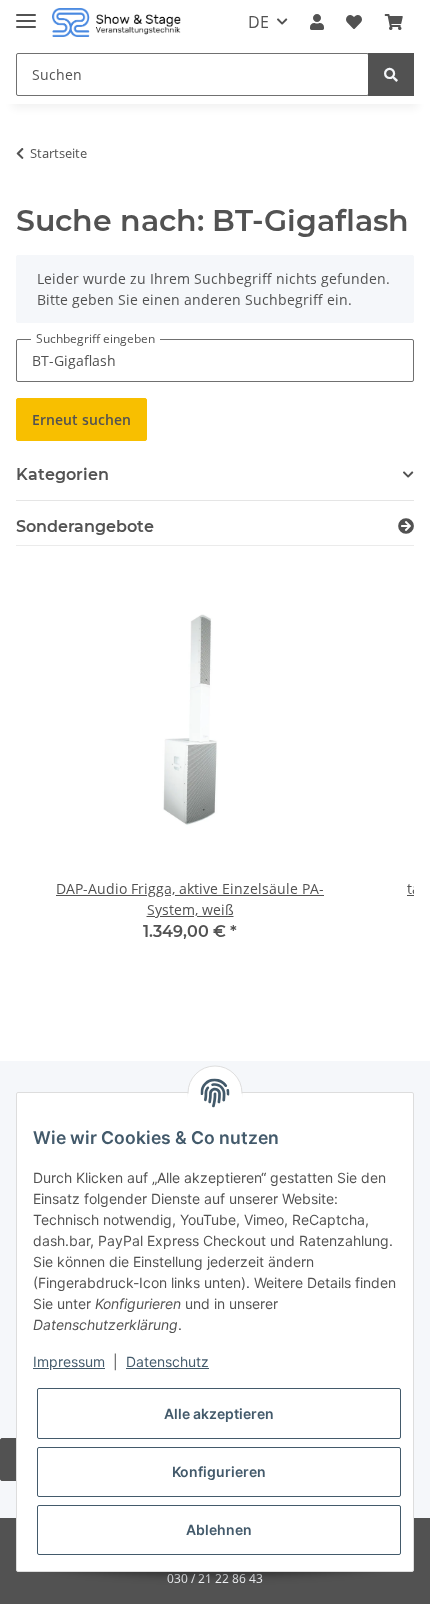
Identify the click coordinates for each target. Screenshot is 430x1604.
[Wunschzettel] (354, 22)
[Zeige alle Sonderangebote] (406, 526)
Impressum (69, 1361)
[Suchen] (391, 74)
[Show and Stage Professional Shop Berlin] (116, 22)
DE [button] (258, 22)
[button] (317, 22)
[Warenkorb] (394, 22)
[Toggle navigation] (26, 12)
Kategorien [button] (62, 474)
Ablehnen (219, 1529)
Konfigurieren (219, 1471)
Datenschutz (167, 1361)
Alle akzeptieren (219, 1413)
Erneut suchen (81, 419)
